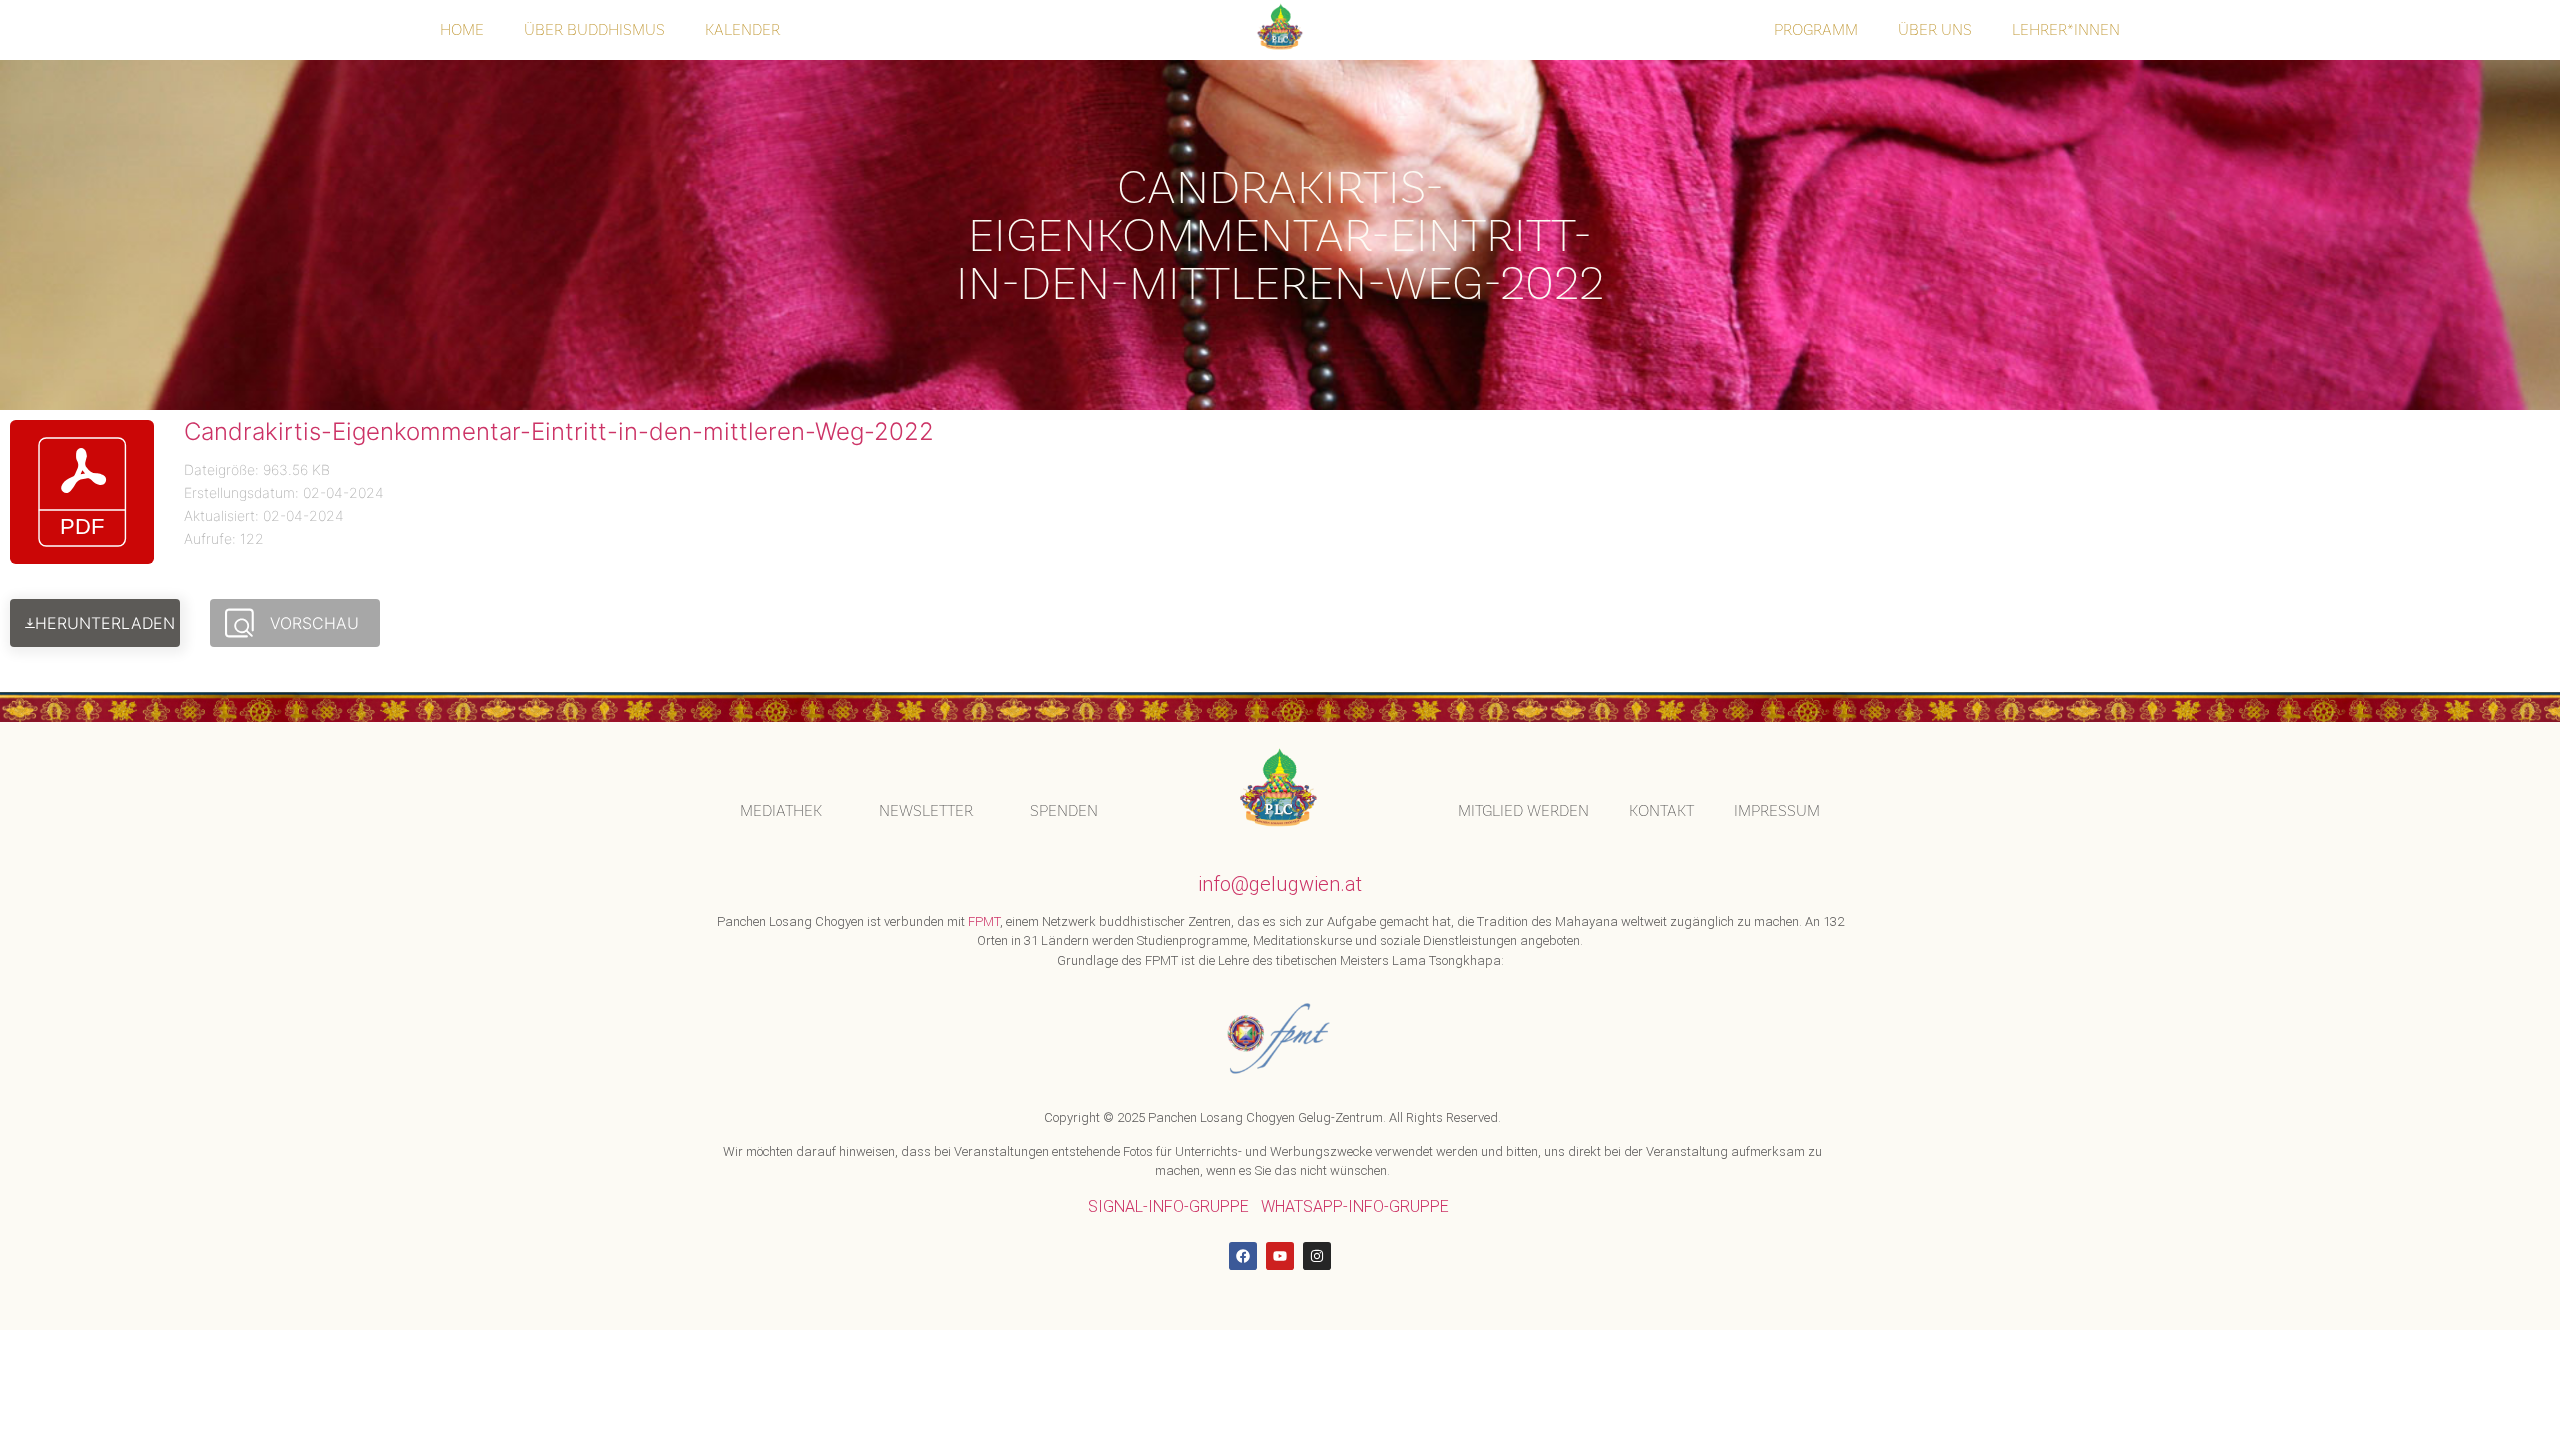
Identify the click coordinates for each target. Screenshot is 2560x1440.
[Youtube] (1280, 1256)
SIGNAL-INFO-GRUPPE (1168, 1206)
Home (462, 29)
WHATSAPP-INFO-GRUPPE (1355, 1206)
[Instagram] (1317, 1256)
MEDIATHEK (781, 810)
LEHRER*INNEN (2066, 29)
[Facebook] (1243, 1256)
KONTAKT (1661, 810)
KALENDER (742, 29)
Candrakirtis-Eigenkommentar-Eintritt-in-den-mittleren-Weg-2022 (559, 431)
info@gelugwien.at (1280, 884)
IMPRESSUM (1777, 810)
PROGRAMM (1816, 29)
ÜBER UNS (1935, 29)
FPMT (984, 921)
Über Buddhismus (594, 29)
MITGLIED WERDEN (1523, 810)
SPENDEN (1064, 810)
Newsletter (926, 810)
